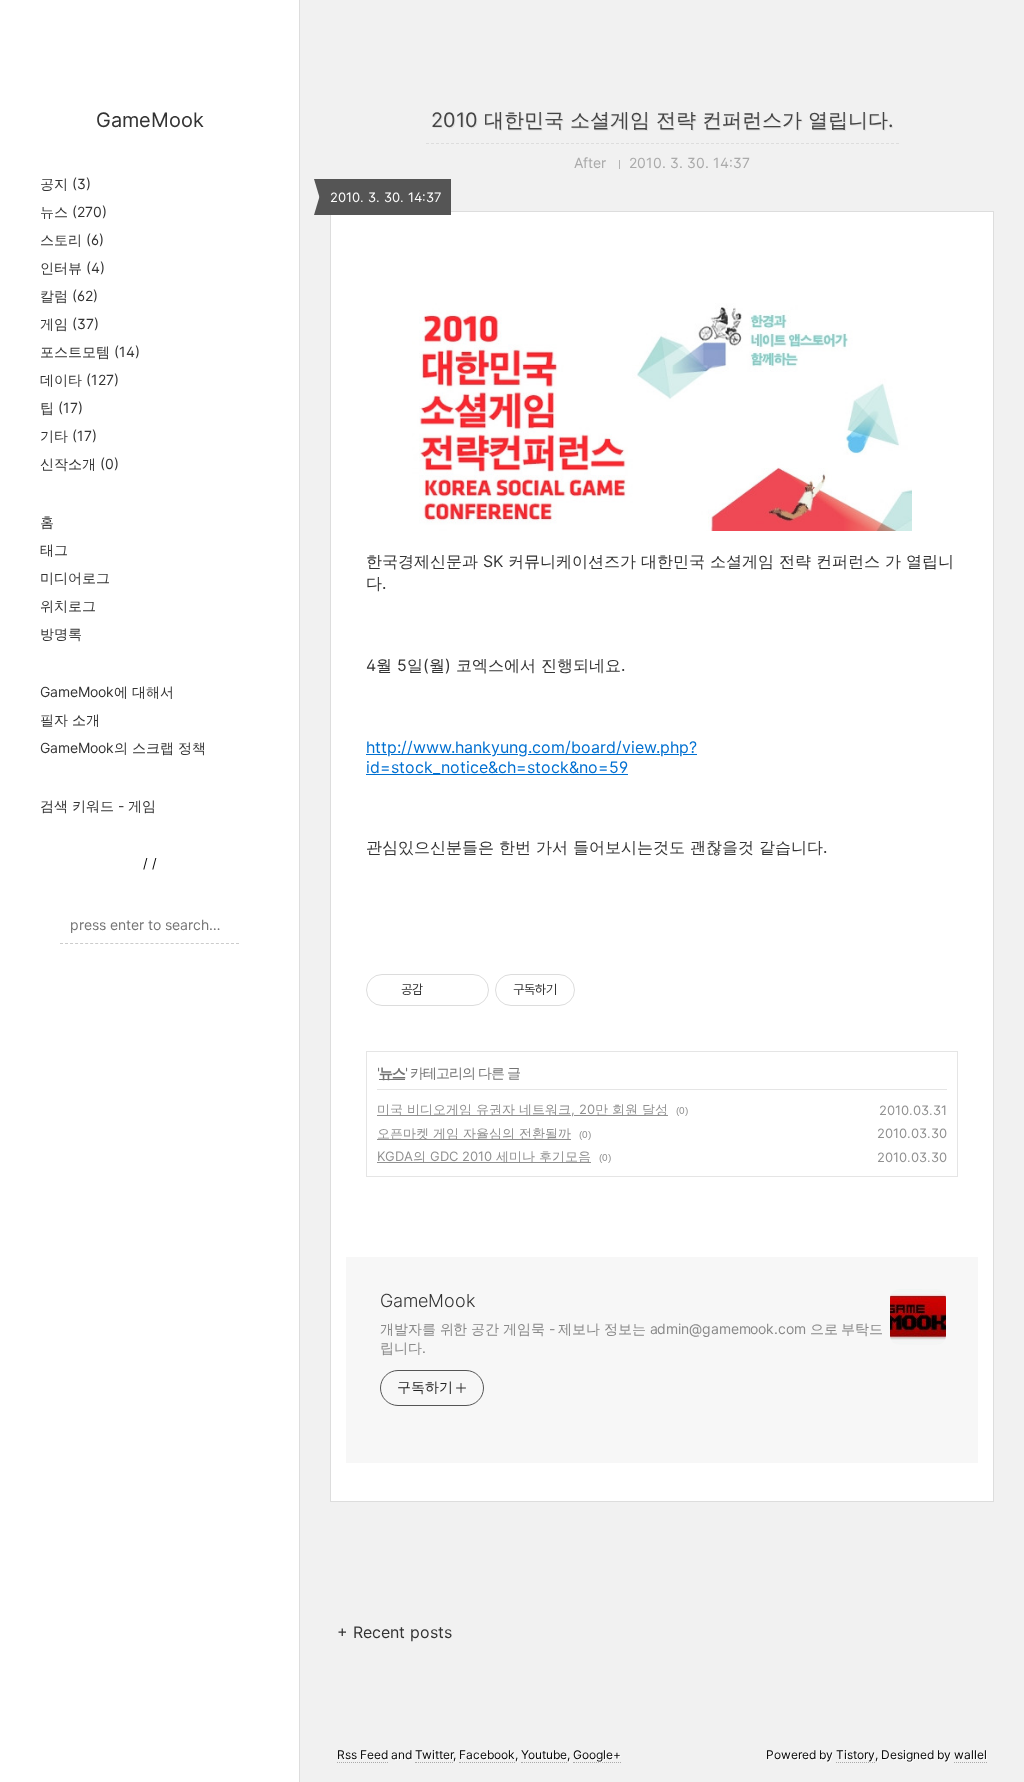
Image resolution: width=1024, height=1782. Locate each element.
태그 (54, 549)
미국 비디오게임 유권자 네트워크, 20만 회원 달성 (522, 1109)
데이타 (79, 379)
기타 (68, 435)
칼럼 (69, 295)
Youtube (544, 1754)
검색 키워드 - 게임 (98, 805)
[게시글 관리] (466, 990)
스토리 (72, 239)
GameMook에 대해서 (107, 691)
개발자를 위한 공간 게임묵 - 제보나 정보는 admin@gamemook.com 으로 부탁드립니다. (631, 1338)
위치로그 (68, 605)
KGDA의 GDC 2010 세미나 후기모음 (484, 1156)
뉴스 (73, 211)
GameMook (150, 120)
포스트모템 (90, 351)
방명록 (61, 633)
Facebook (487, 1754)
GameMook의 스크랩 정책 (123, 747)
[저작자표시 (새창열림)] (584, 990)
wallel (970, 1754)
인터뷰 (72, 267)
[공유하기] (441, 990)
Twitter (434, 1754)
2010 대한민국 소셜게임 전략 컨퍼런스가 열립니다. (662, 120)
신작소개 (79, 463)
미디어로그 (75, 577)
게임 (69, 323)
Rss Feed (362, 1754)
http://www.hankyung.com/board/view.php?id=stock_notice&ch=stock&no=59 (531, 757)
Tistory (855, 1754)
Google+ (597, 1754)
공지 (65, 183)
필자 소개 (70, 719)
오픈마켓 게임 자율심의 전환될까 (474, 1133)
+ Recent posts (394, 1632)
